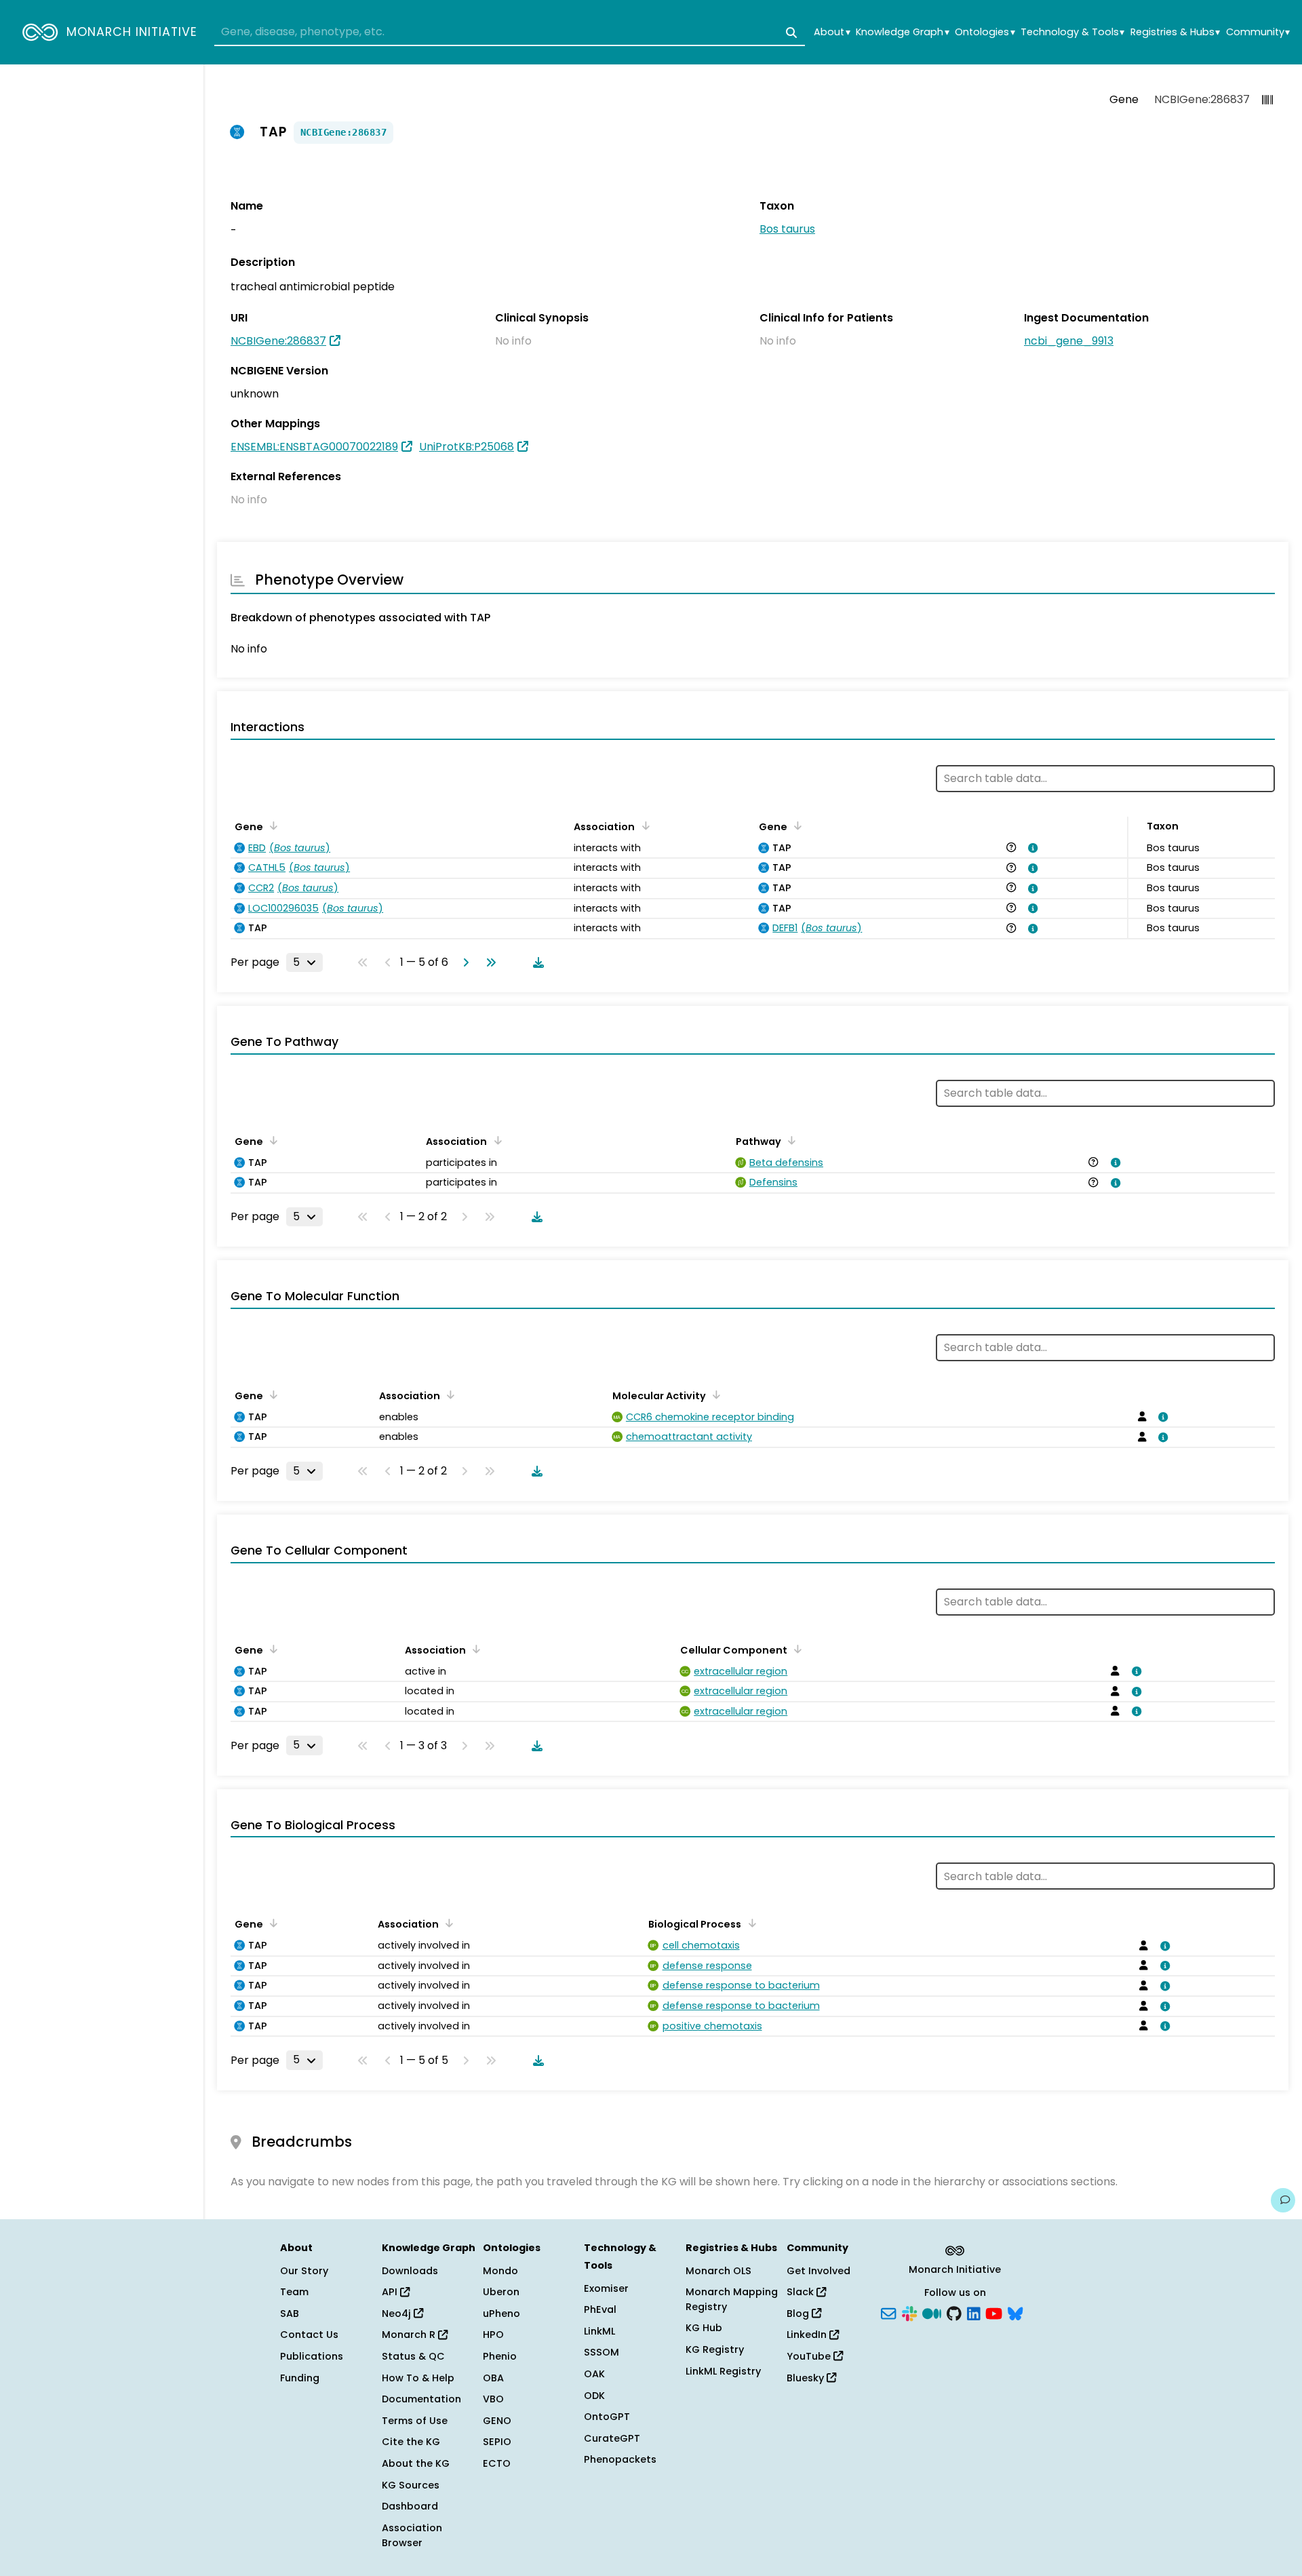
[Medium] (932, 2312)
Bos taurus (787, 229)
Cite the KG (411, 2442)
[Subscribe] (888, 2312)
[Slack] (909, 2312)
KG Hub (704, 2328)
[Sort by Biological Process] (749, 1923)
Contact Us (309, 2335)
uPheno (501, 2314)
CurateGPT (612, 2438)
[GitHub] (954, 2312)
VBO (493, 2399)
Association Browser (412, 2535)
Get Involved (818, 2271)
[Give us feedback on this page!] (1283, 2200)
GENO (497, 2421)
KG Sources (411, 2485)
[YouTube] (994, 2312)
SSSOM (601, 2352)
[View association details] (1031, 848)
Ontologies (985, 32)
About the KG (416, 2463)
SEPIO (497, 2442)
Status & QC (413, 2356)
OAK (594, 2374)
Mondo (500, 2271)
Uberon (501, 2292)
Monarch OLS (718, 2271)
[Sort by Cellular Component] (795, 1649)
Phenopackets (620, 2459)
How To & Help (418, 2378)
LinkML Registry (723, 2371)
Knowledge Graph (902, 32)
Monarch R (410, 2335)
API (391, 2292)
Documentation (421, 2399)
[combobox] (510, 33)
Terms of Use (415, 2421)
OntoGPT (607, 2417)
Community (1258, 32)
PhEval (600, 2309)
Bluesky (807, 2378)
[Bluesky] (1015, 2312)
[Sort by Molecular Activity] (714, 1394)
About (832, 32)
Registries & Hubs (1175, 32)
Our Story (304, 2271)
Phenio (500, 2356)
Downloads (410, 2271)
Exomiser (606, 2288)
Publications (312, 2356)
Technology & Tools (1072, 32)
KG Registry (715, 2349)
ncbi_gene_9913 (1069, 341)
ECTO (497, 2463)
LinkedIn (808, 2335)
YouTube (810, 2356)
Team (294, 2292)
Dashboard (410, 2506)
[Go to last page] (488, 962)
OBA (493, 2378)
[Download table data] (536, 962)
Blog (799, 2314)
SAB (290, 2314)
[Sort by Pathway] (789, 1140)
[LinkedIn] (974, 2312)
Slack (802, 2292)
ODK (594, 2396)
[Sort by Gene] (271, 825)
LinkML (599, 2331)
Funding (300, 2378)
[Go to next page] (463, 962)
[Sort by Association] (643, 825)
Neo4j (398, 2314)
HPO (493, 2335)
